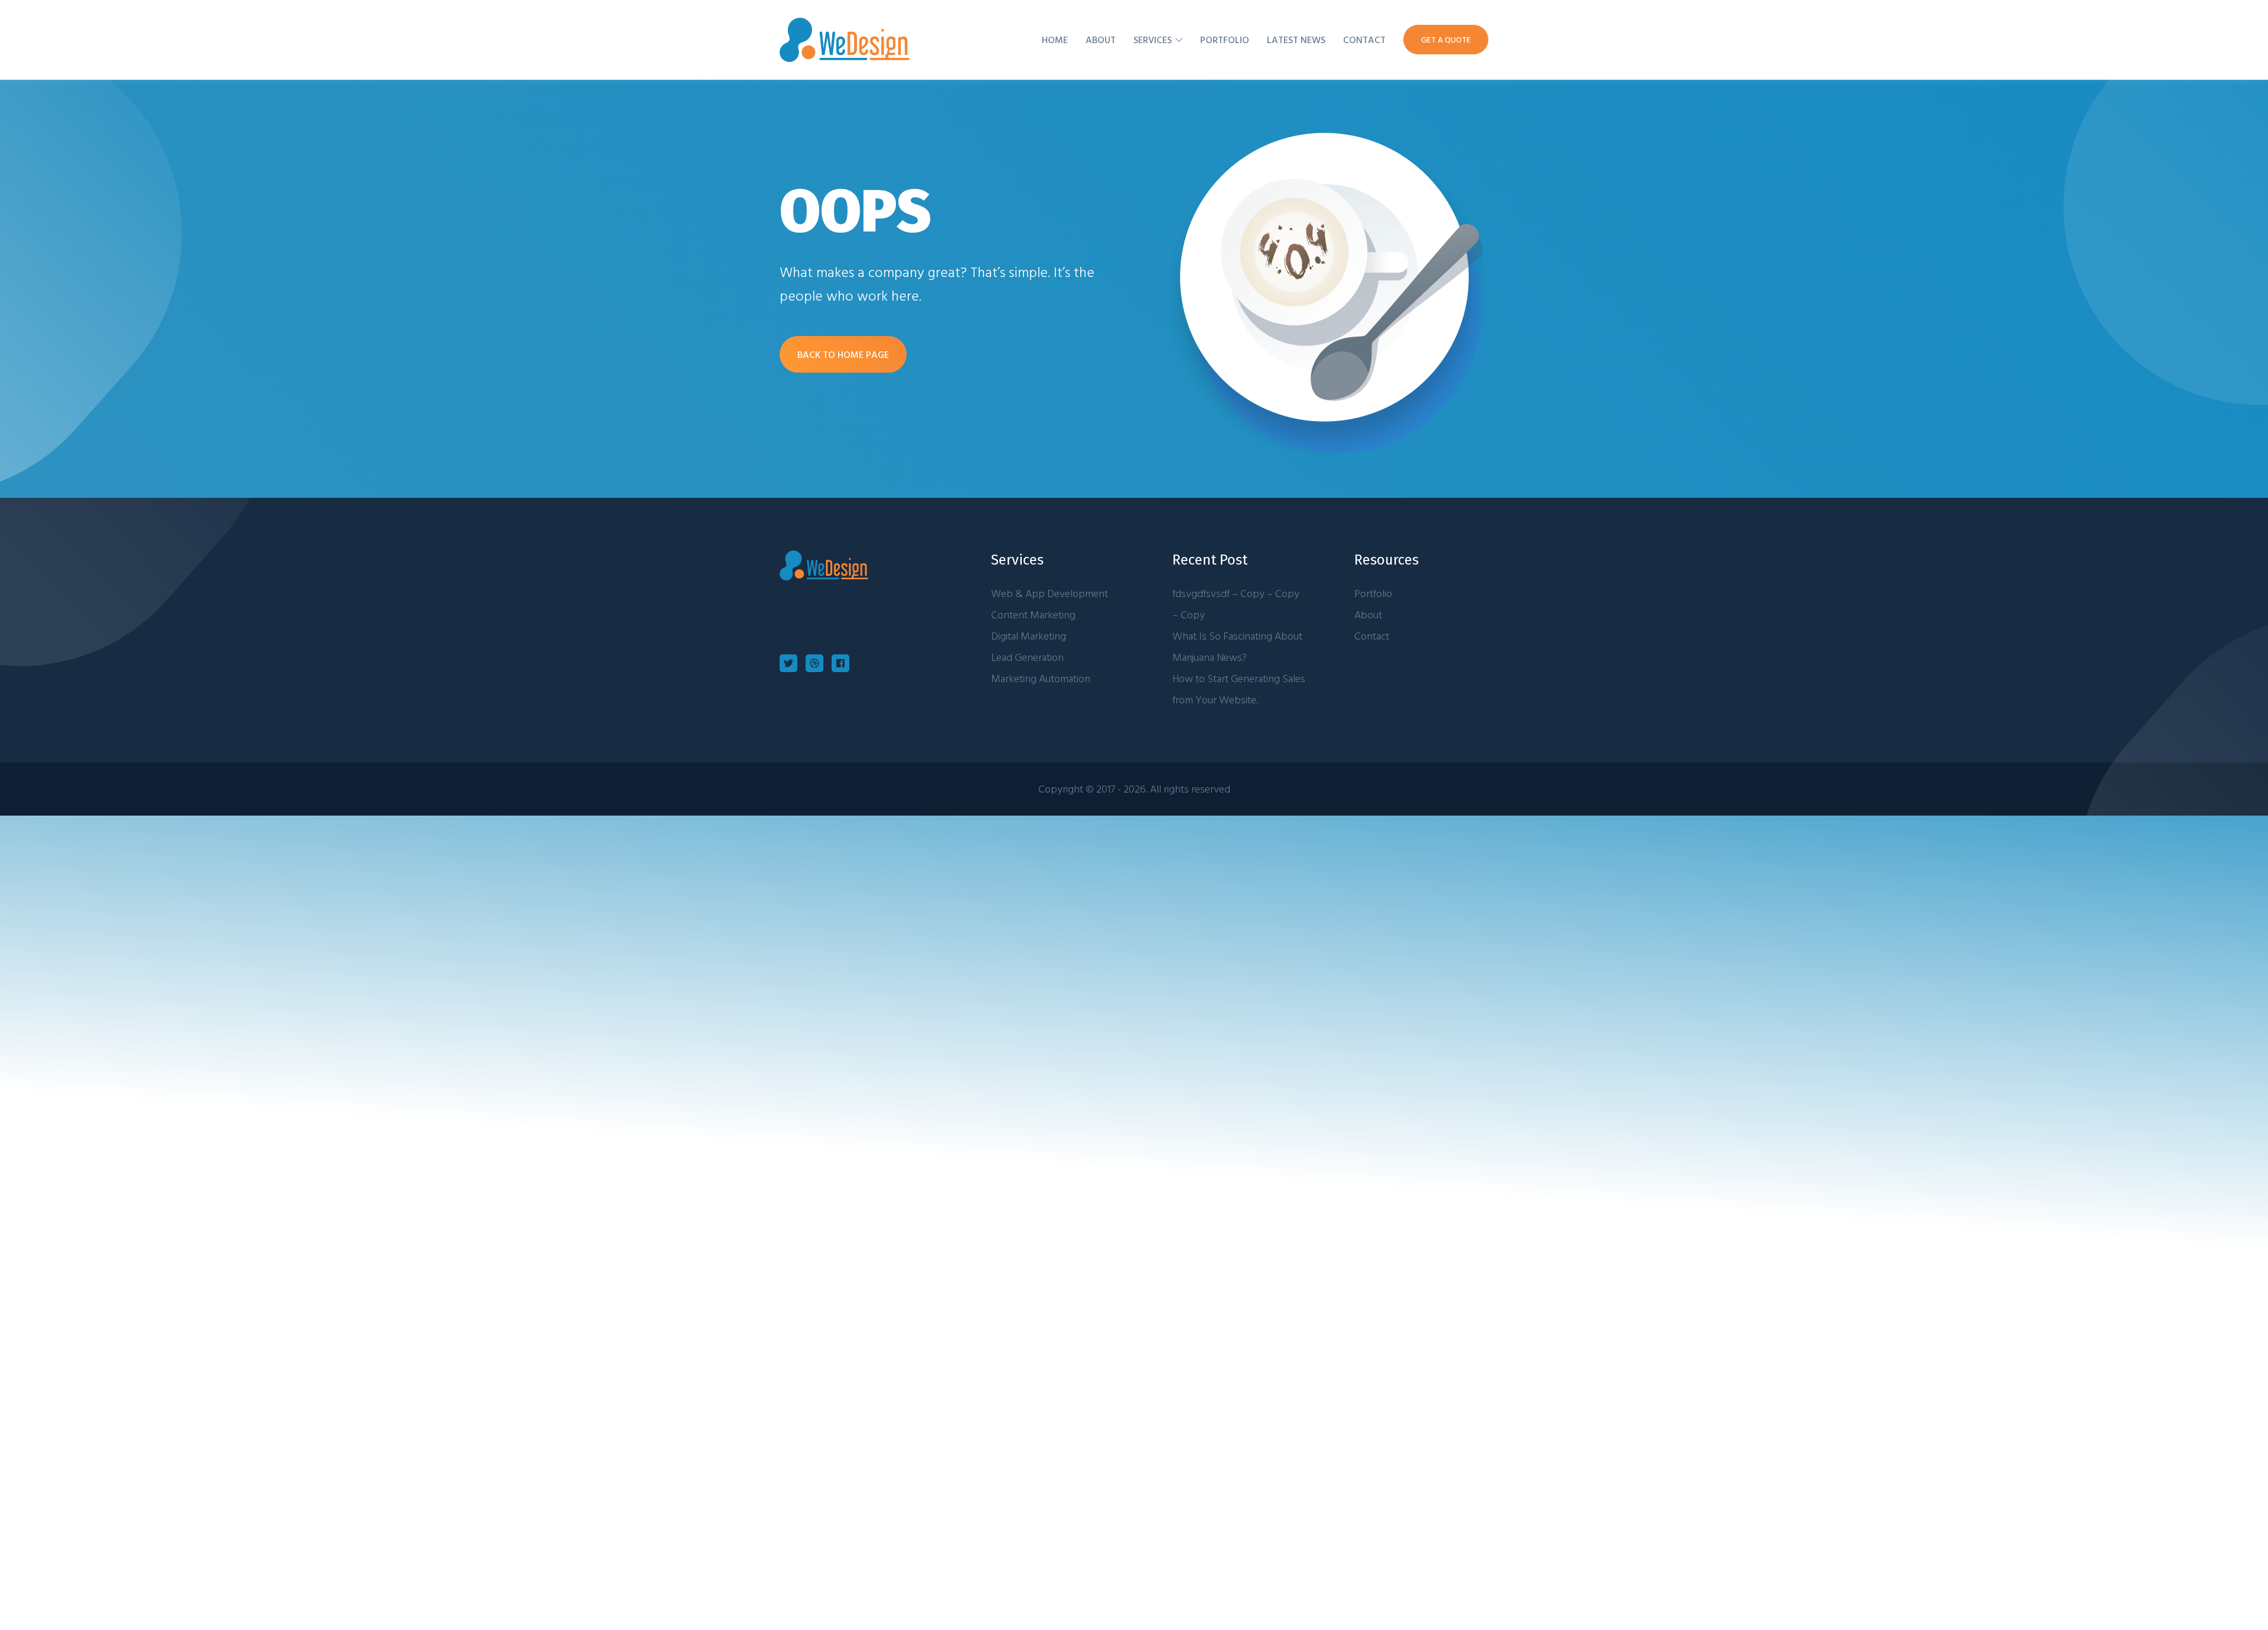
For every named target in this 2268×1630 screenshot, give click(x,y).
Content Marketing (1033, 614)
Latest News (1296, 40)
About (1101, 40)
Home (1055, 40)
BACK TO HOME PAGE (843, 354)
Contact (1364, 40)
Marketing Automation (1041, 678)
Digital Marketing (1029, 636)
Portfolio (1225, 40)
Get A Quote (1446, 39)
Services (1153, 40)
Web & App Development (1050, 593)
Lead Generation (1027, 657)
